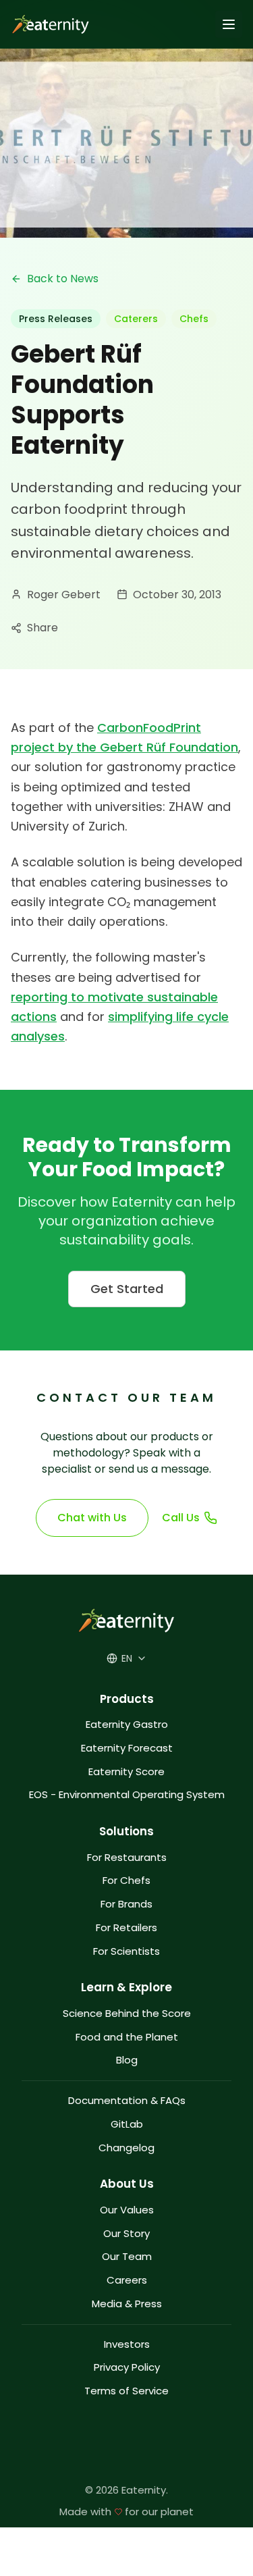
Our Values (127, 2210)
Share (43, 628)
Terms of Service (126, 2391)
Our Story (126, 2234)
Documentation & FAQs (127, 2101)
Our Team (127, 2257)
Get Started (127, 1289)
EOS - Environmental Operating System (127, 1795)
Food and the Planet (127, 2038)
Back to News (63, 279)
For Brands (126, 1904)
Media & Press (127, 2304)
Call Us (181, 1518)
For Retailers (126, 1928)
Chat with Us (92, 1518)
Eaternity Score (126, 1772)
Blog (127, 2060)
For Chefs (126, 1881)
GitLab (127, 2125)
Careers (127, 2281)
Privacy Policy (127, 2368)
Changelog (126, 2148)
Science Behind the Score (127, 2014)
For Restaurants (127, 1858)
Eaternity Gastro (127, 1725)
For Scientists (126, 1952)
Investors (127, 2345)
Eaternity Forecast (127, 1749)
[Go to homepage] (48, 24)
